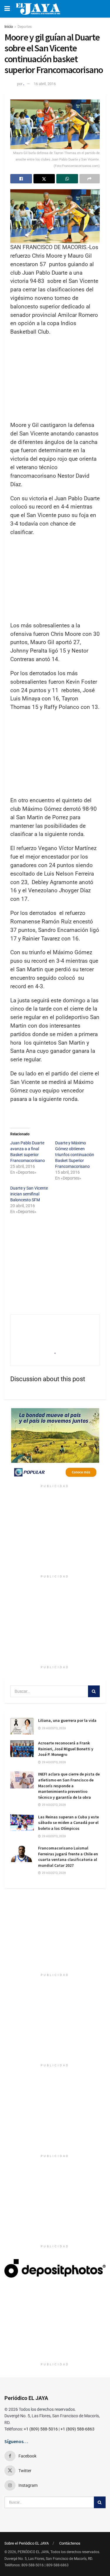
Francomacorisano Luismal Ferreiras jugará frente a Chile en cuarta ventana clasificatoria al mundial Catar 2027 (68, 1857)
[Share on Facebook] (21, 179)
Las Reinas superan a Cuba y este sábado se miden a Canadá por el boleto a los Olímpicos (68, 1823)
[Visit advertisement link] (55, 1445)
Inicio (9, 27)
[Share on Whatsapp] (67, 179)
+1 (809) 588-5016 (41, 2429)
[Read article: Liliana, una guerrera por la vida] (22, 1726)
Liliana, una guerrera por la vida (67, 1720)
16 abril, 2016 (45, 84)
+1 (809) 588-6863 (77, 2429)
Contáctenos (70, 2543)
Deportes (25, 27)
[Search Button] (94, 1691)
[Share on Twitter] (44, 179)
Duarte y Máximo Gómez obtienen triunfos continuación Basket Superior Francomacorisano (75, 1155)
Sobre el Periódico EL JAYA (27, 2543)
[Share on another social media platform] (90, 179)
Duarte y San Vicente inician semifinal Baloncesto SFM (29, 1194)
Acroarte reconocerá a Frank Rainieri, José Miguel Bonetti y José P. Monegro (66, 1749)
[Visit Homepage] (38, 9)
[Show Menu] (7, 9)
